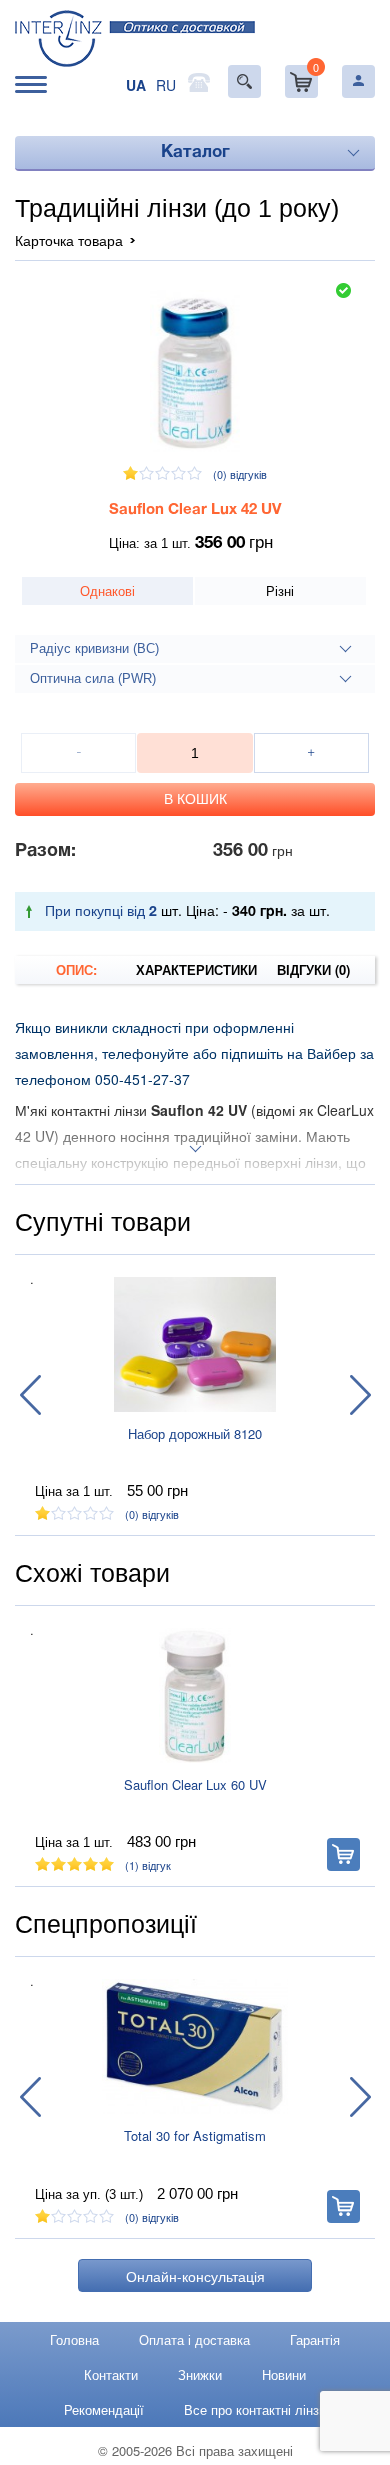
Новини (284, 2374)
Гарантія (315, 2339)
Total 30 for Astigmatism (195, 2135)
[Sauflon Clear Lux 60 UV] (195, 1696)
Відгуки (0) (313, 969)
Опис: (76, 969)
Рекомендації (104, 2409)
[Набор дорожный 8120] (195, 1345)
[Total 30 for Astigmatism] (195, 2047)
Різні (280, 590)
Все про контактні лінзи (255, 2409)
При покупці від (101, 910)
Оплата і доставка (194, 2339)
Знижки (200, 2374)
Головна (74, 2339)
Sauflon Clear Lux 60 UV (195, 1784)
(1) (148, 1865)
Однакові (107, 590)
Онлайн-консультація (195, 2276)
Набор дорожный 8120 (195, 1433)
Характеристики (195, 969)
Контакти (111, 2374)
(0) (240, 474)
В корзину (343, 1854)
